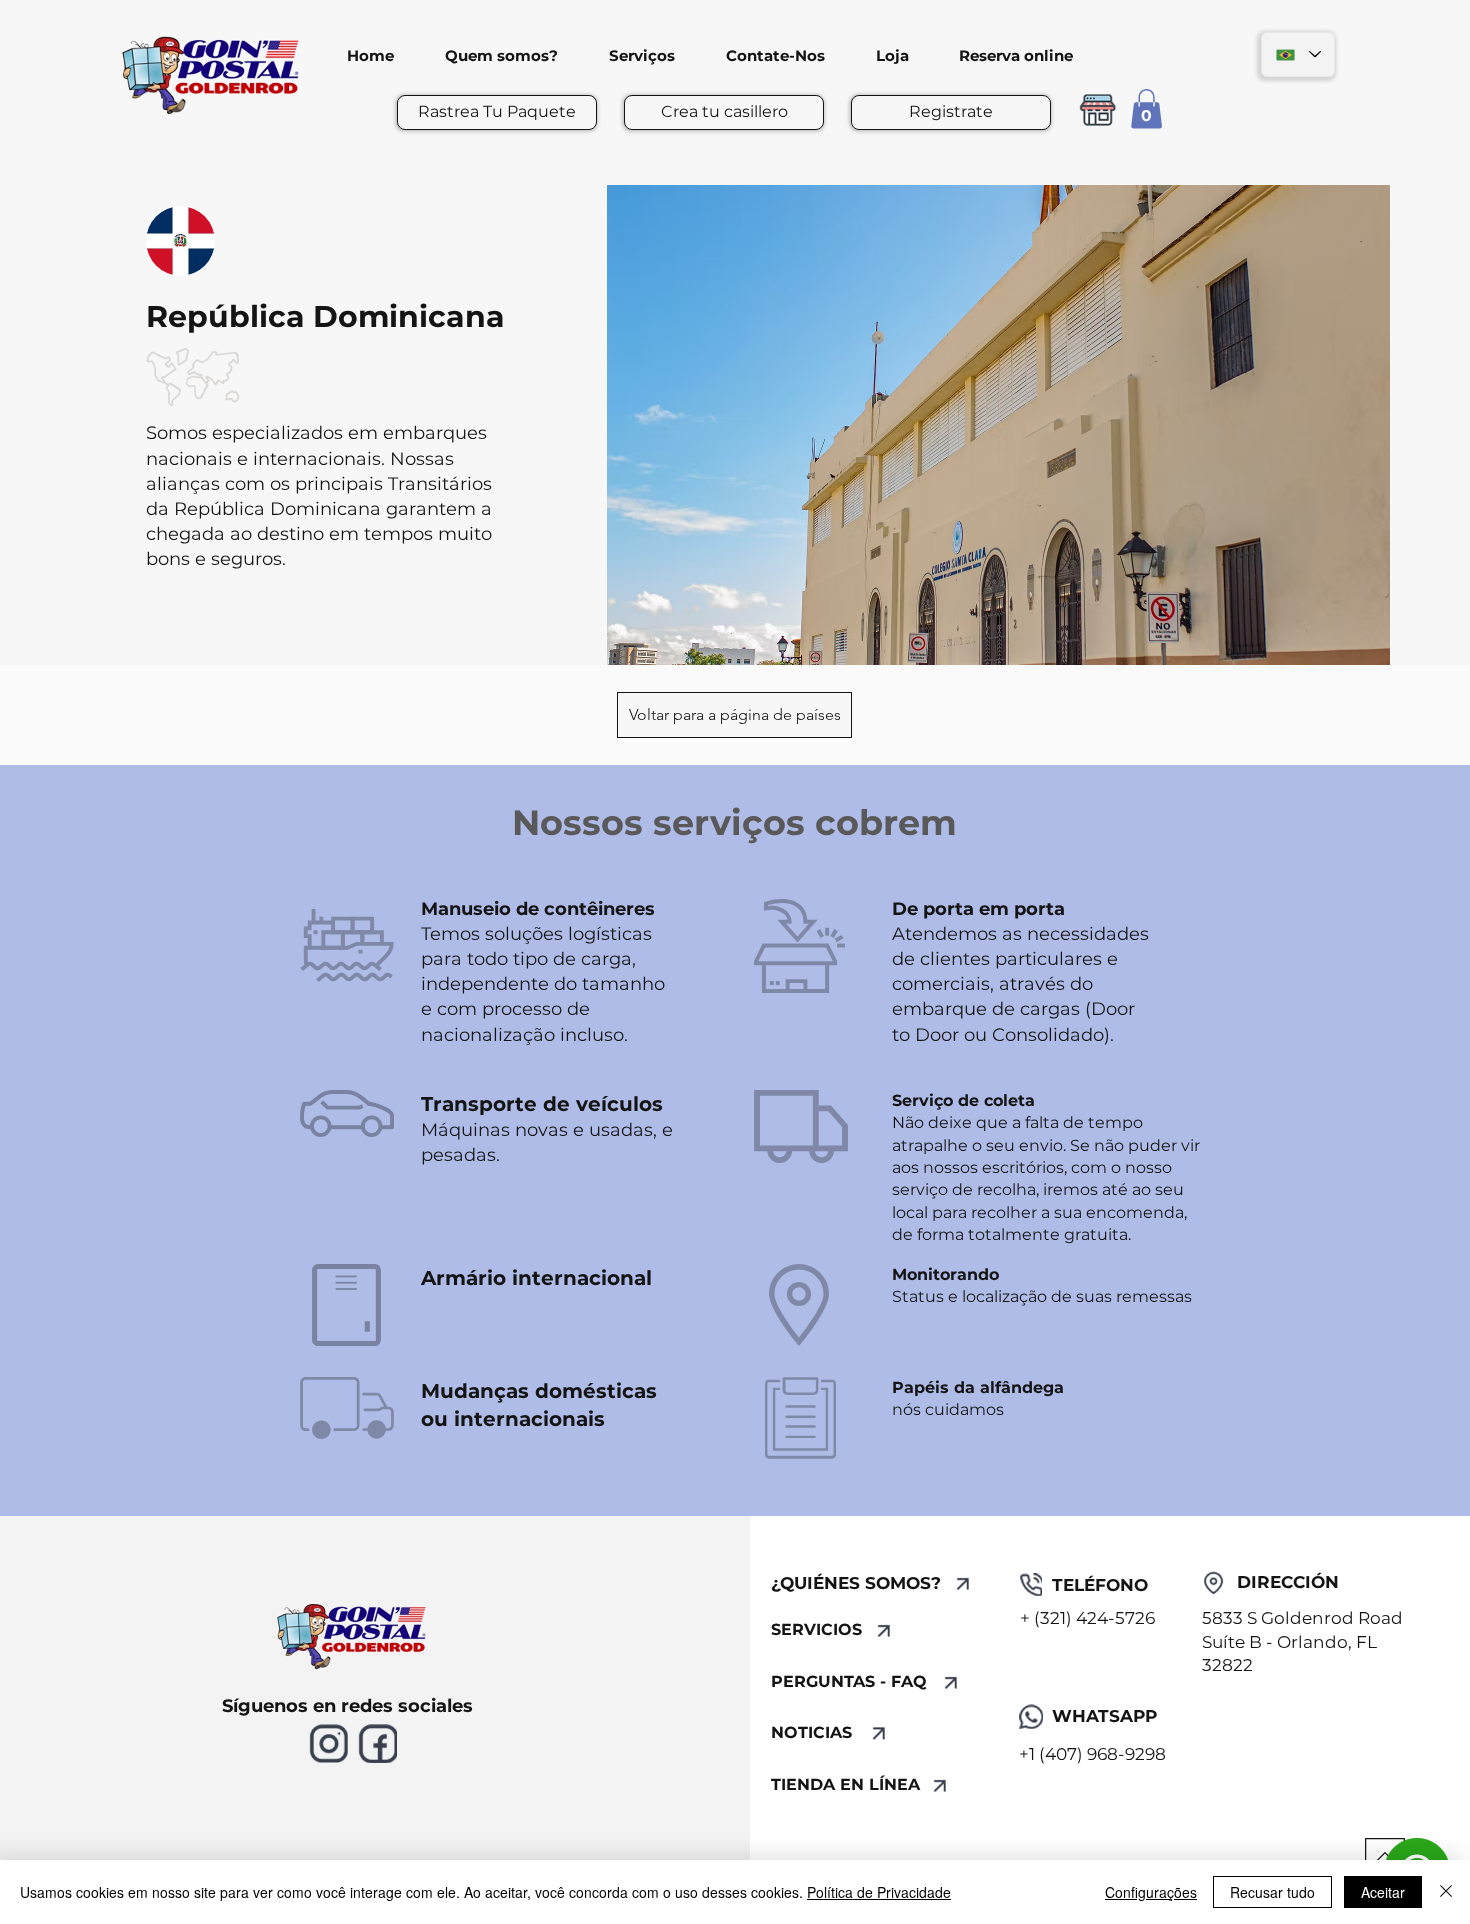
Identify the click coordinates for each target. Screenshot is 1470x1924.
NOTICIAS (811, 1732)
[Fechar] (1446, 1892)
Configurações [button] (1151, 1892)
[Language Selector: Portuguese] (1298, 54)
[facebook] (377, 1743)
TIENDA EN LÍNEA (845, 1784)
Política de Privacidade (879, 1892)
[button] (1146, 108)
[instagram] (328, 1743)
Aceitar (1383, 1892)
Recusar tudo (1272, 1892)
